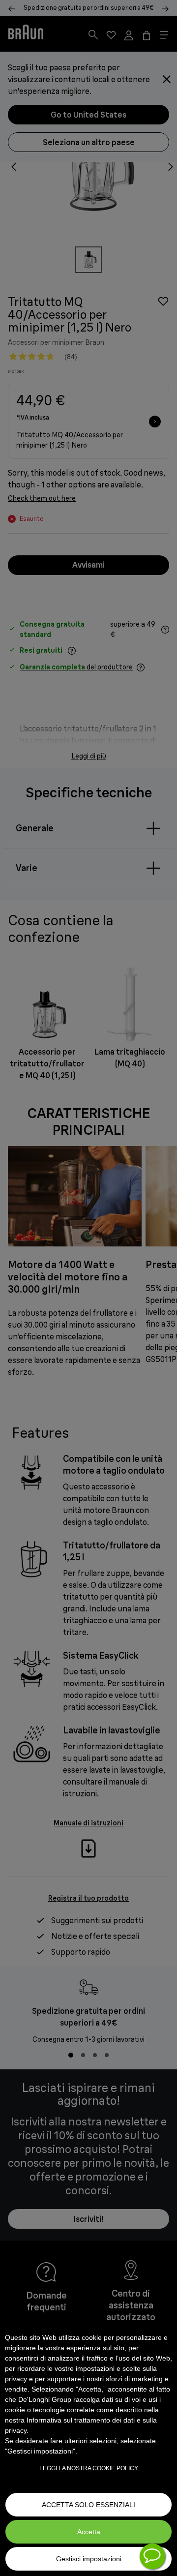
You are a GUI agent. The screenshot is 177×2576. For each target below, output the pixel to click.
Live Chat (152, 2556)
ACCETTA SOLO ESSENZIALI (88, 2505)
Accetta (89, 2532)
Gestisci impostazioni (89, 2559)
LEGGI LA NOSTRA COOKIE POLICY (89, 2468)
